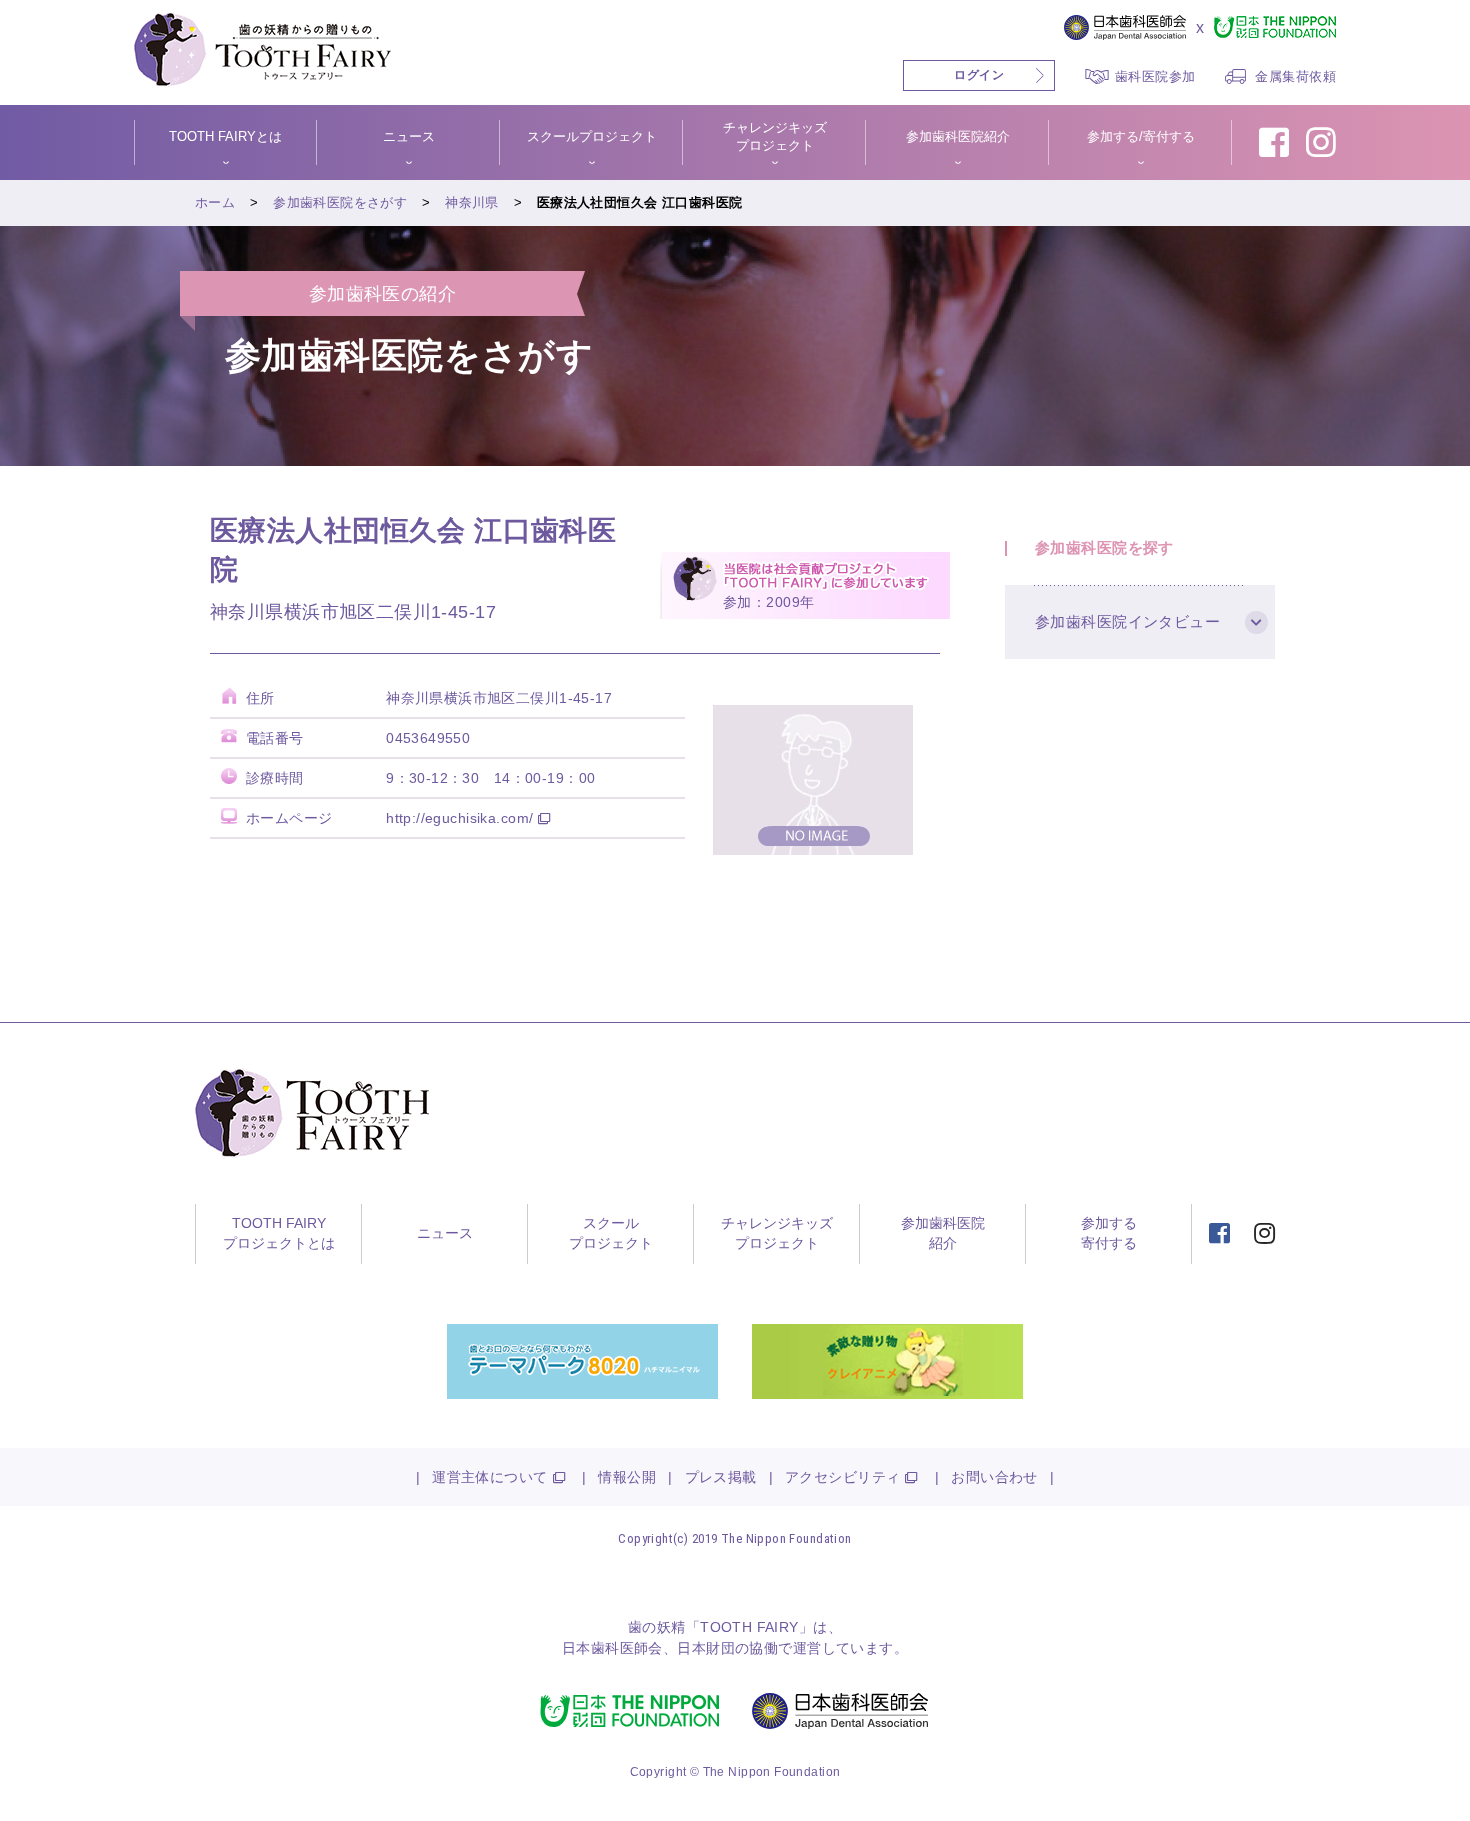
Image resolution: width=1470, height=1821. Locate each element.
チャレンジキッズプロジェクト (777, 1233)
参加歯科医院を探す (1104, 547)
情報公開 (627, 1477)
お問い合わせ (994, 1477)
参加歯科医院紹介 (943, 1233)
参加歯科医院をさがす (340, 202)
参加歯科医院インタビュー (1127, 621)
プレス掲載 (721, 1477)
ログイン (979, 75)
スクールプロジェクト (611, 1233)
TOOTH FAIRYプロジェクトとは (279, 1233)
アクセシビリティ (842, 1477)
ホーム (215, 202)
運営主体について (489, 1477)
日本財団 (706, 1648)
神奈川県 (472, 202)
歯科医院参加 (1155, 76)
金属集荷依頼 (1295, 76)
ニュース (445, 1233)
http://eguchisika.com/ (459, 818)
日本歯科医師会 (612, 1648)
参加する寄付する (1109, 1233)
